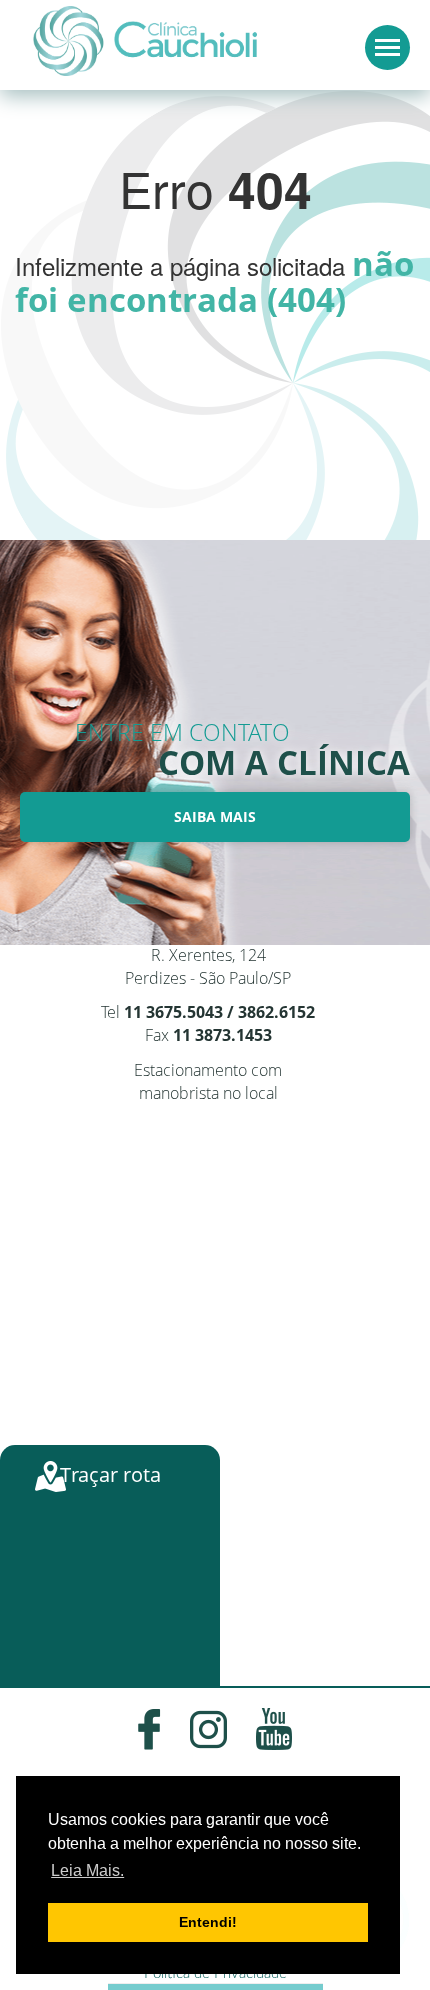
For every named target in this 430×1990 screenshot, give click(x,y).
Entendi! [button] (208, 1922)
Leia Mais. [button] (87, 1870)
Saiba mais (215, 816)
